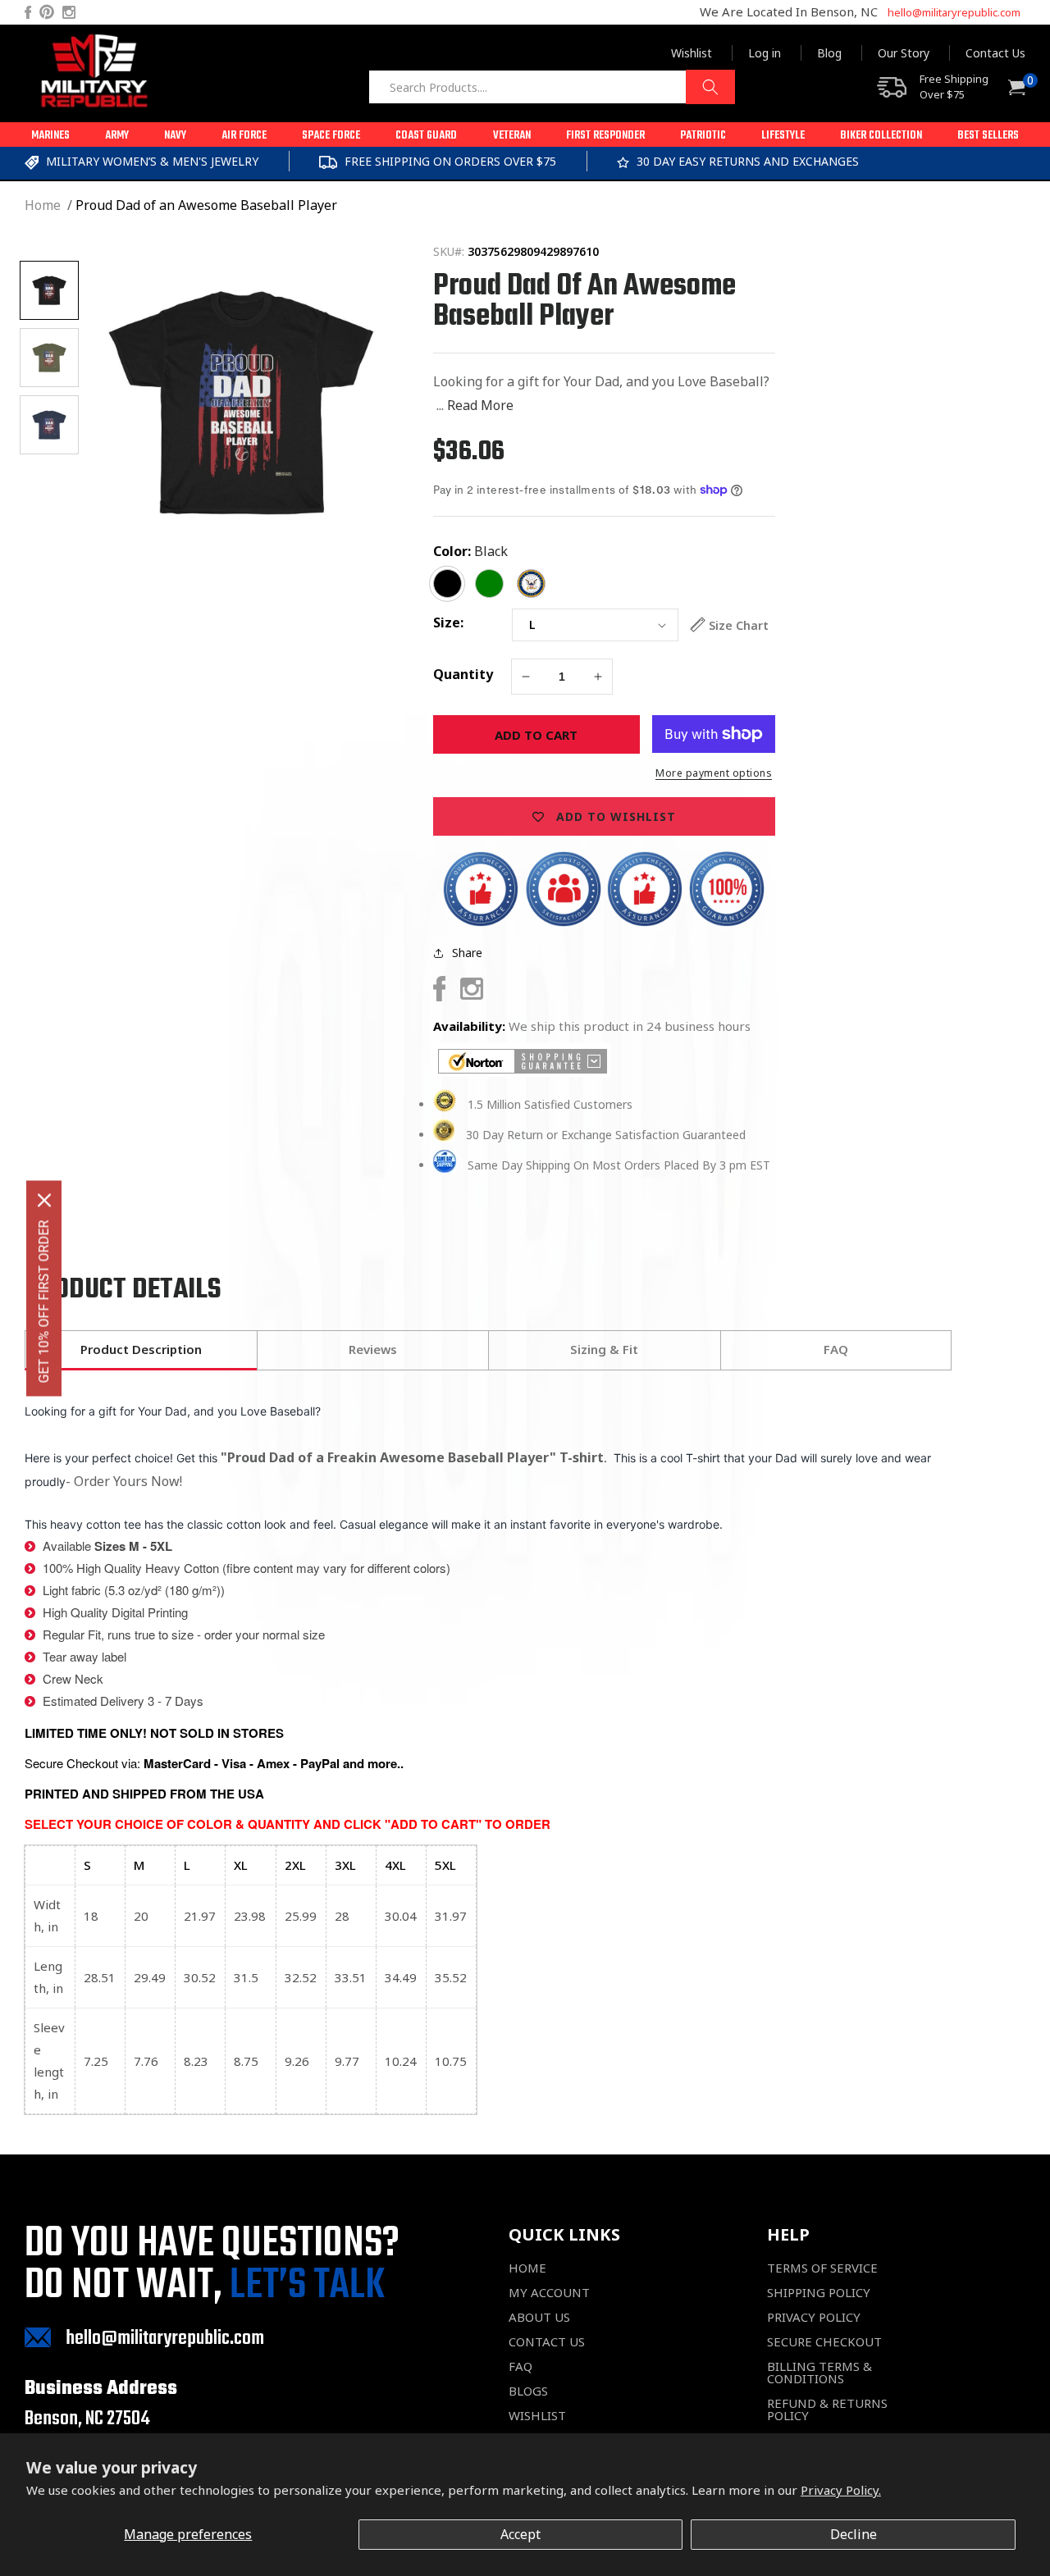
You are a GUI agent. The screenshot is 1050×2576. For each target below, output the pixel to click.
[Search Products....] (710, 87)
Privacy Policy (814, 2317)
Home (43, 205)
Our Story (904, 53)
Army (117, 136)
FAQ (520, 2366)
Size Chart (739, 625)
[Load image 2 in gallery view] (49, 358)
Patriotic (703, 136)
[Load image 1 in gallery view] (49, 290)
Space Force (331, 136)
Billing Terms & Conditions (819, 2373)
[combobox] (552, 87)
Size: (448, 622)
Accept (520, 2534)
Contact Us (995, 53)
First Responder (605, 136)
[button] (50, 134)
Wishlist (692, 53)
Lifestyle (783, 136)
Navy (175, 136)
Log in (765, 53)
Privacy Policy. (841, 2490)
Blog (829, 53)
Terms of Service (822, 2268)
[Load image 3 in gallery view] (49, 425)
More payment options (714, 773)
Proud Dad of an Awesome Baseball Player (206, 205)
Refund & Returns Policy (827, 2410)
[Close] (44, 1200)
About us (539, 2317)
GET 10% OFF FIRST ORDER (44, 1301)
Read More (480, 405)
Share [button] (467, 953)
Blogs (528, 2391)
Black (491, 551)
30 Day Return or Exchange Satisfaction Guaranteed (606, 1135)
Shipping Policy (819, 2293)
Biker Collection (881, 136)
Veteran (512, 136)
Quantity (463, 674)
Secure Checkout (824, 2342)
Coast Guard (426, 136)
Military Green (489, 584)
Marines (50, 136)
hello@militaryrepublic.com (954, 12)
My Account (549, 2293)
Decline (854, 2534)
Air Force (244, 136)
